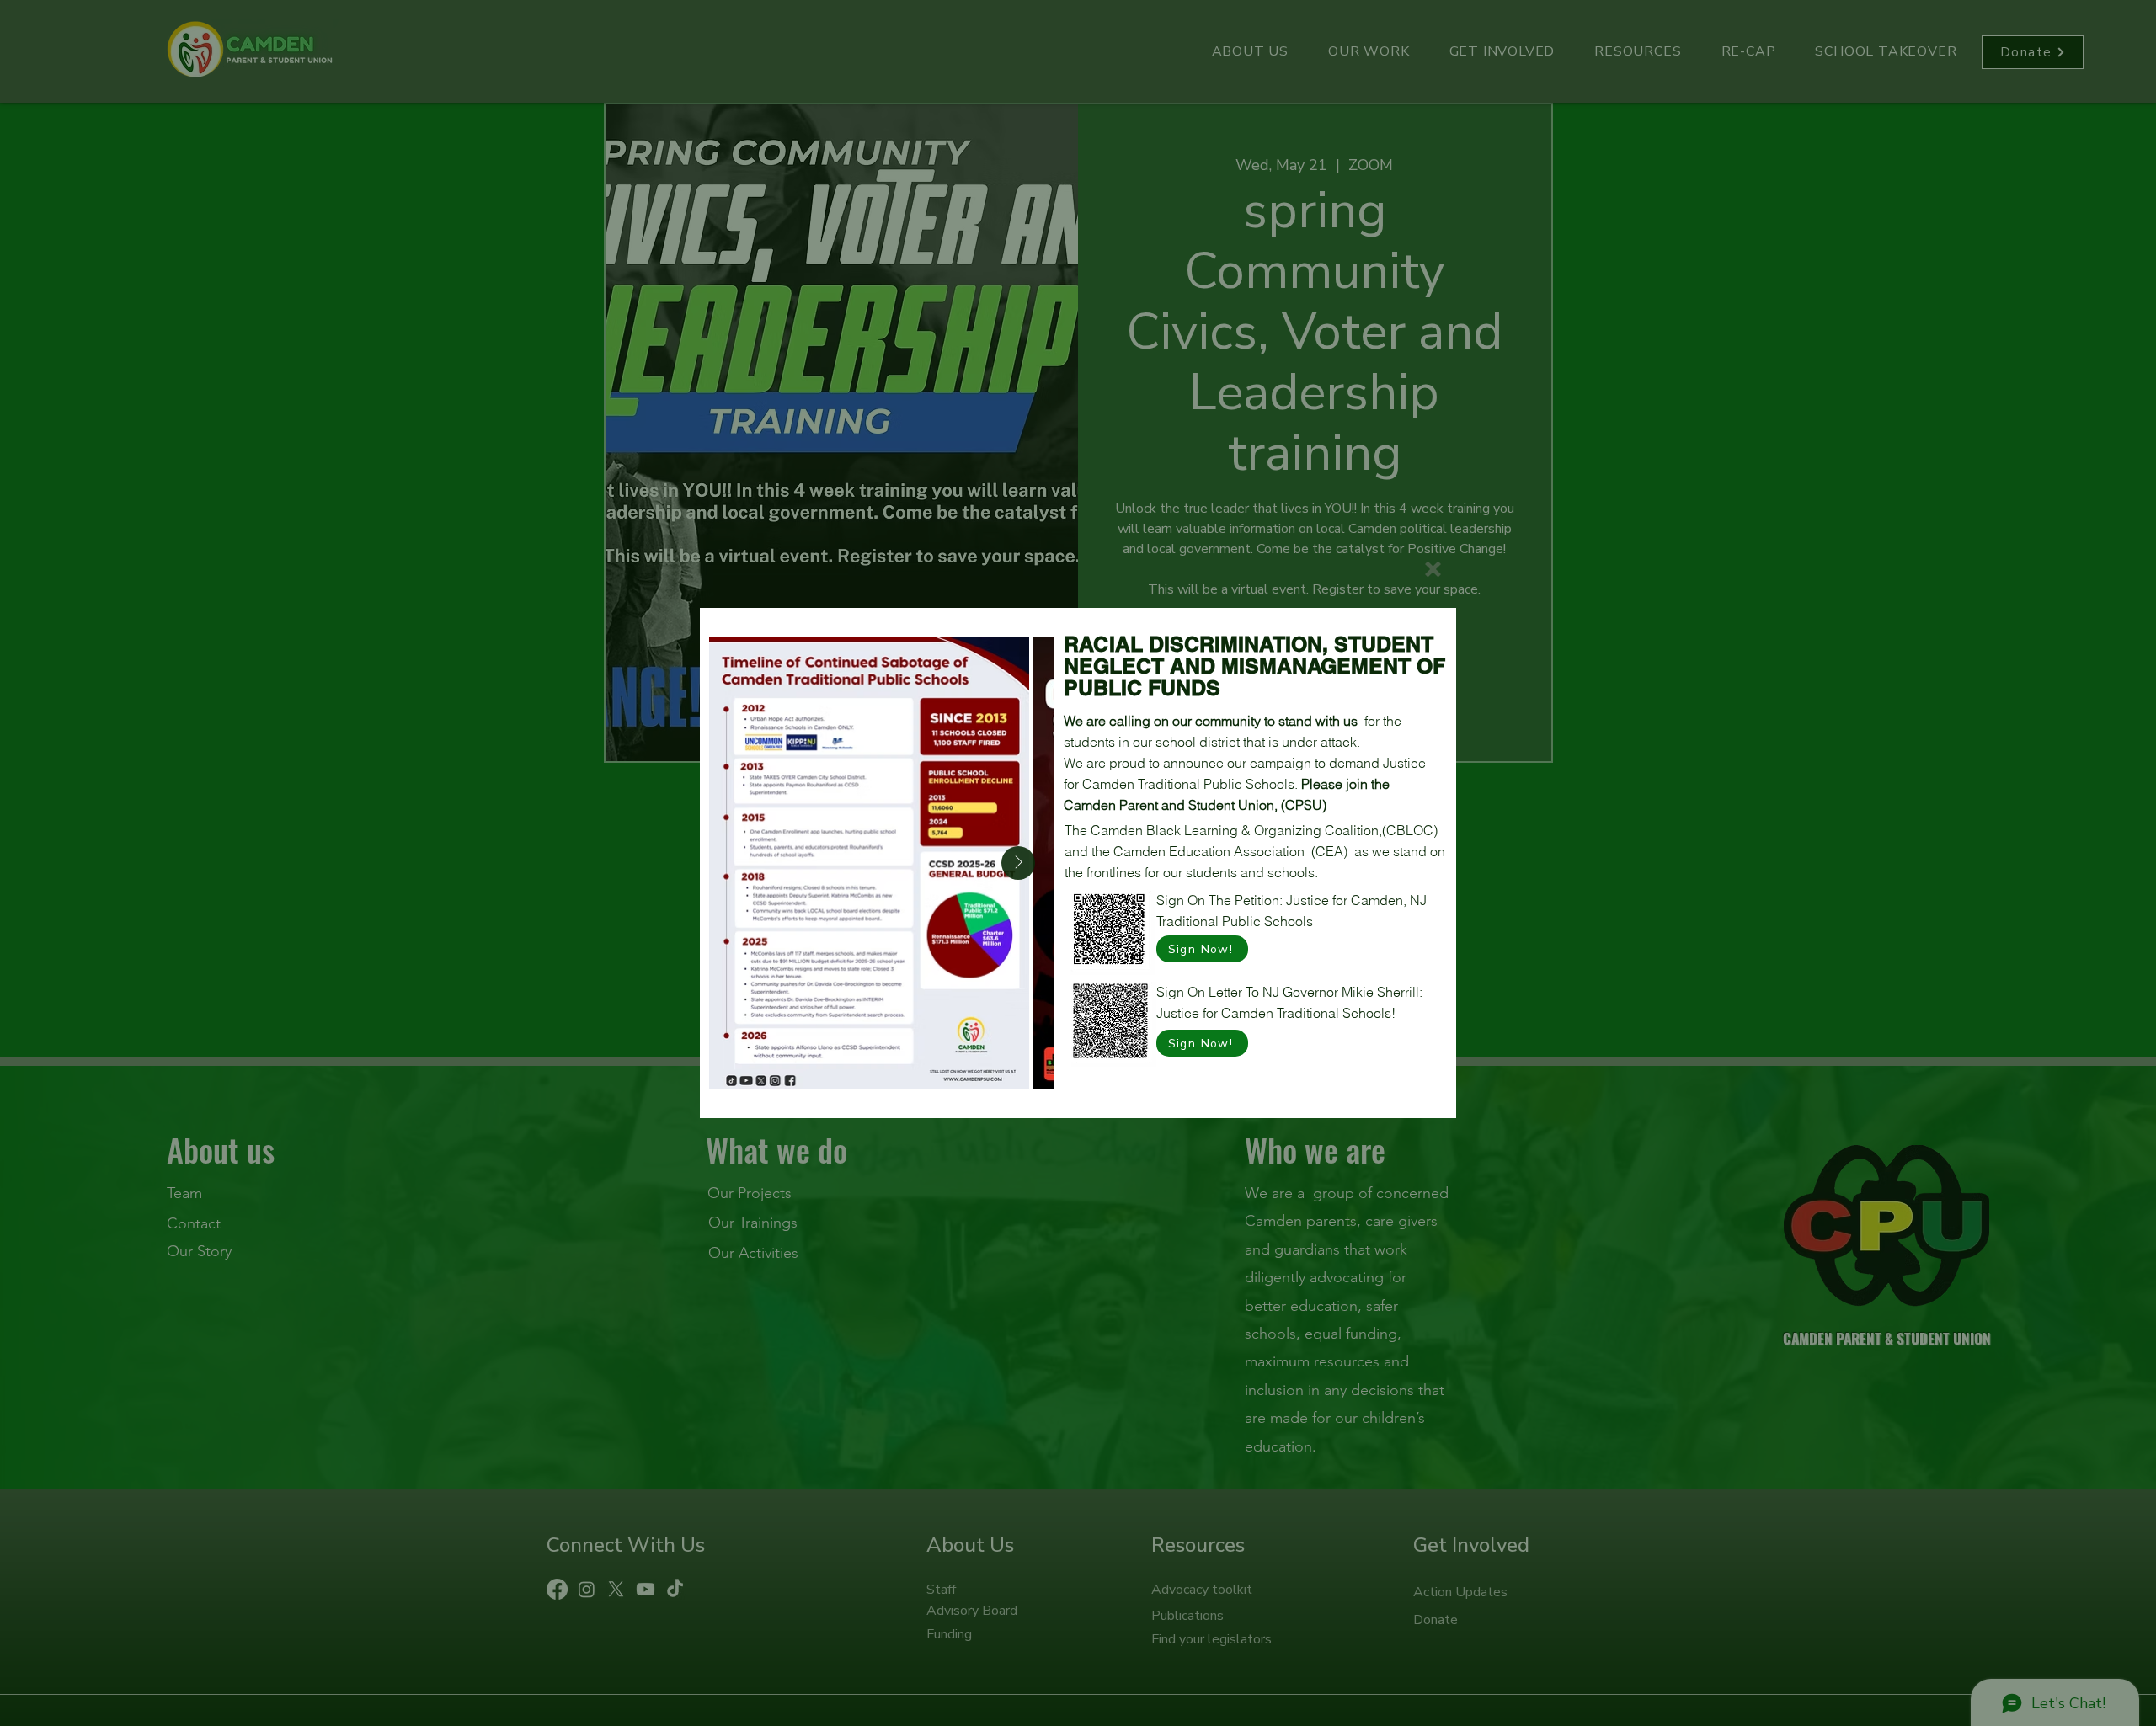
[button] (1433, 569)
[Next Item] (1018, 863)
